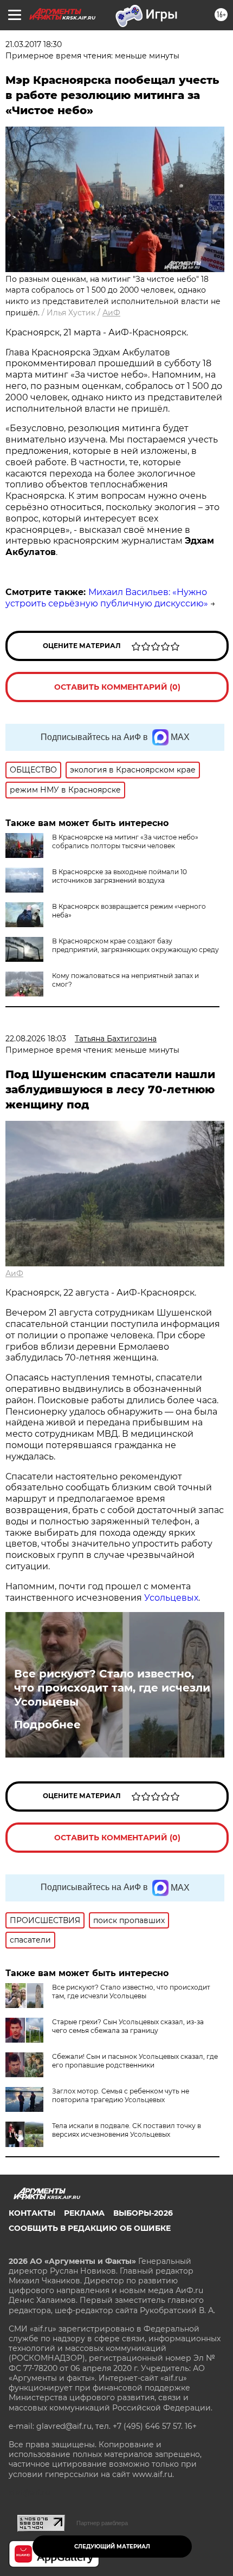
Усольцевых (171, 1598)
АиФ (111, 313)
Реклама (84, 2213)
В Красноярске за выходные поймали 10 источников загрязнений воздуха (119, 876)
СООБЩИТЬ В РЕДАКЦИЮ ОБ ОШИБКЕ (90, 2228)
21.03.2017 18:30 (34, 44)
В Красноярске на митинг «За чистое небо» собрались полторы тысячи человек (125, 841)
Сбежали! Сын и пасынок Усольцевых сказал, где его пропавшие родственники (135, 2061)
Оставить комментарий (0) (117, 687)
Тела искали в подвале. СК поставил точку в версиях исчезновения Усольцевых (127, 2130)
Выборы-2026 (143, 2213)
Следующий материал (112, 2547)
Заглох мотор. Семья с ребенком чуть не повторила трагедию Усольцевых (121, 2095)
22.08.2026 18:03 (36, 1039)
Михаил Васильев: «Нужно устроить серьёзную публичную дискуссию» (107, 598)
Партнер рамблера (102, 2523)
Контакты (32, 2213)
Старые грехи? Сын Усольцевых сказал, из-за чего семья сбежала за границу (128, 2026)
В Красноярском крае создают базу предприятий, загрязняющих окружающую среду (135, 945)
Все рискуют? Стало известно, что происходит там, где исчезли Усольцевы (112, 1688)
